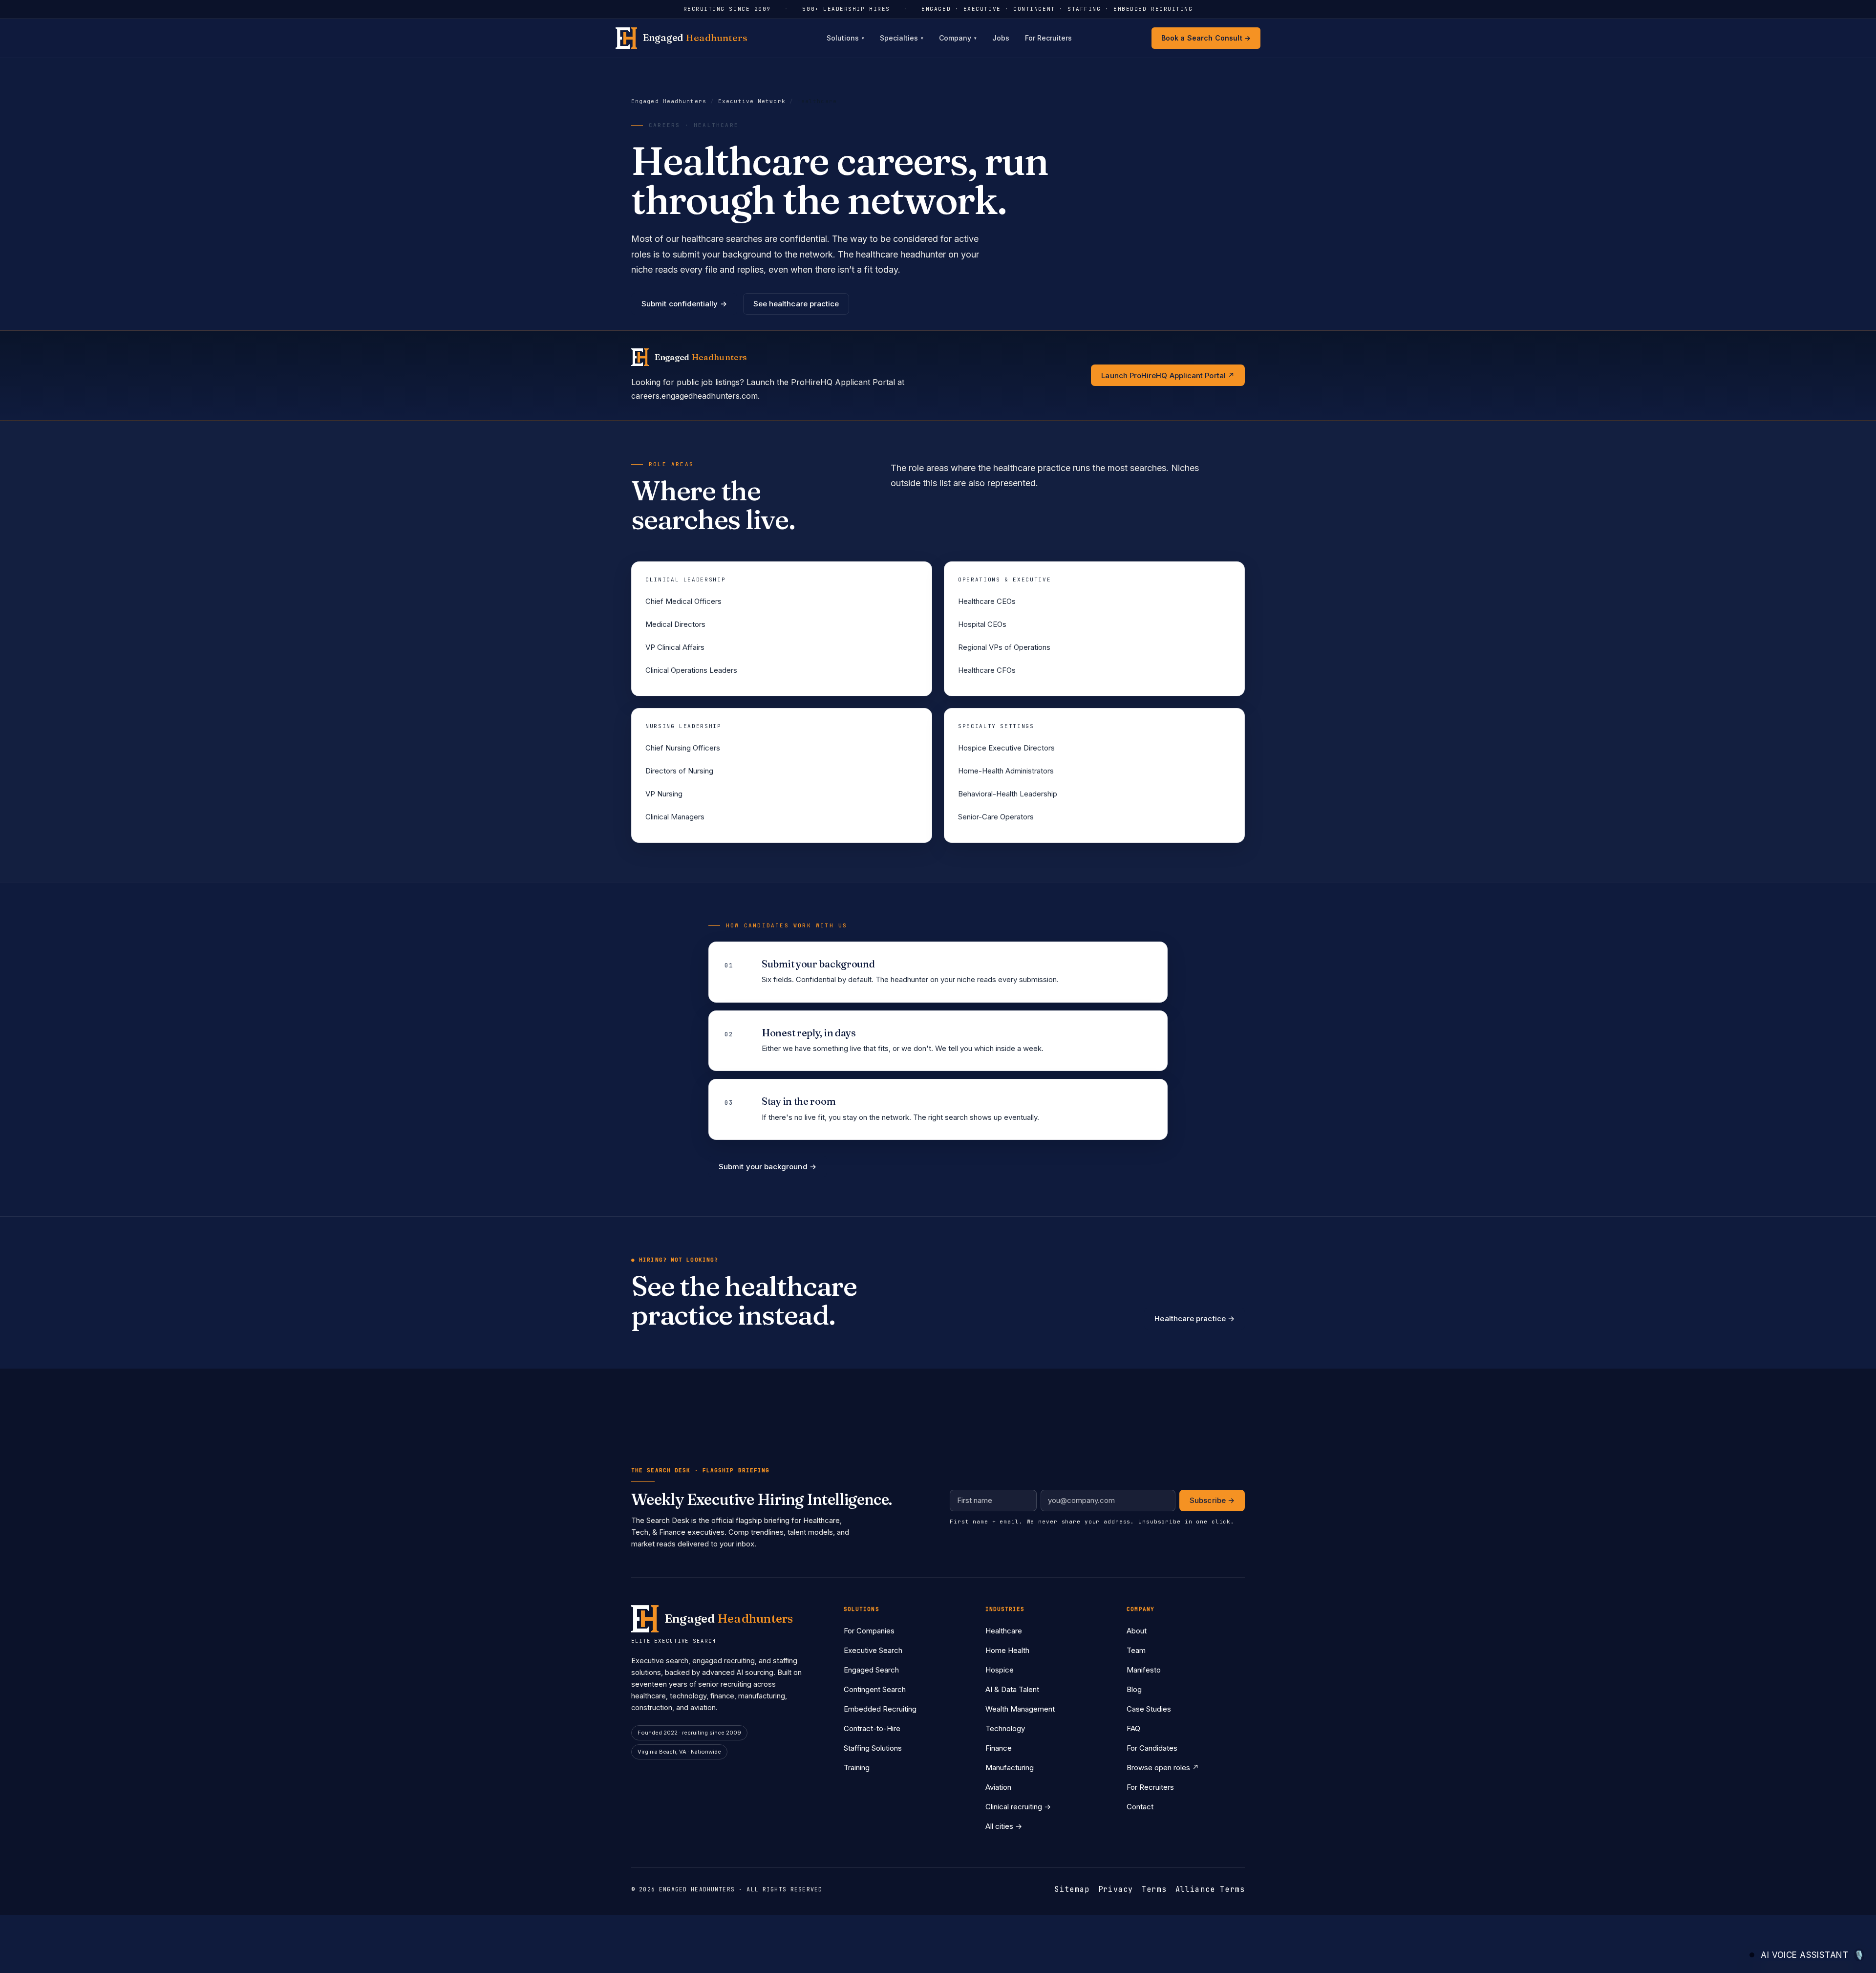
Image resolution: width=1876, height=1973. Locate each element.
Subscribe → (1212, 1500)
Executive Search (873, 1650)
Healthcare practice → (1194, 1319)
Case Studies (1149, 1709)
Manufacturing (1010, 1768)
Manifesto (1144, 1670)
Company (958, 38)
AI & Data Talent (1012, 1689)
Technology (1005, 1728)
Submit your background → (767, 1167)
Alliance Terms (1210, 1889)
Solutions (845, 38)
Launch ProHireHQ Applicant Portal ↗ (1168, 375)
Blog (1134, 1689)
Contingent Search (875, 1689)
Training (857, 1768)
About (1137, 1631)
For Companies (869, 1631)
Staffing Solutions (873, 1748)
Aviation (998, 1787)
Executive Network (752, 101)
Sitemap (1072, 1889)
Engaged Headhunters (669, 101)
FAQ (1133, 1728)
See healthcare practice (796, 304)
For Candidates (1152, 1748)
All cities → (1004, 1826)
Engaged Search (871, 1670)
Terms (1154, 1889)
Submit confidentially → (684, 304)
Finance (999, 1748)
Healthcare (1004, 1631)
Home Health (1007, 1650)
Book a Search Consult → (1206, 38)
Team (1136, 1650)
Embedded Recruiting (880, 1709)
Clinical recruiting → (1018, 1807)
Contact (1140, 1807)
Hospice (1000, 1670)
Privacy (1116, 1889)
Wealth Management (1020, 1709)
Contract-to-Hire (872, 1728)
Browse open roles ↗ (1163, 1768)
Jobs (1001, 38)
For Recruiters (1048, 38)
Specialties (902, 38)
